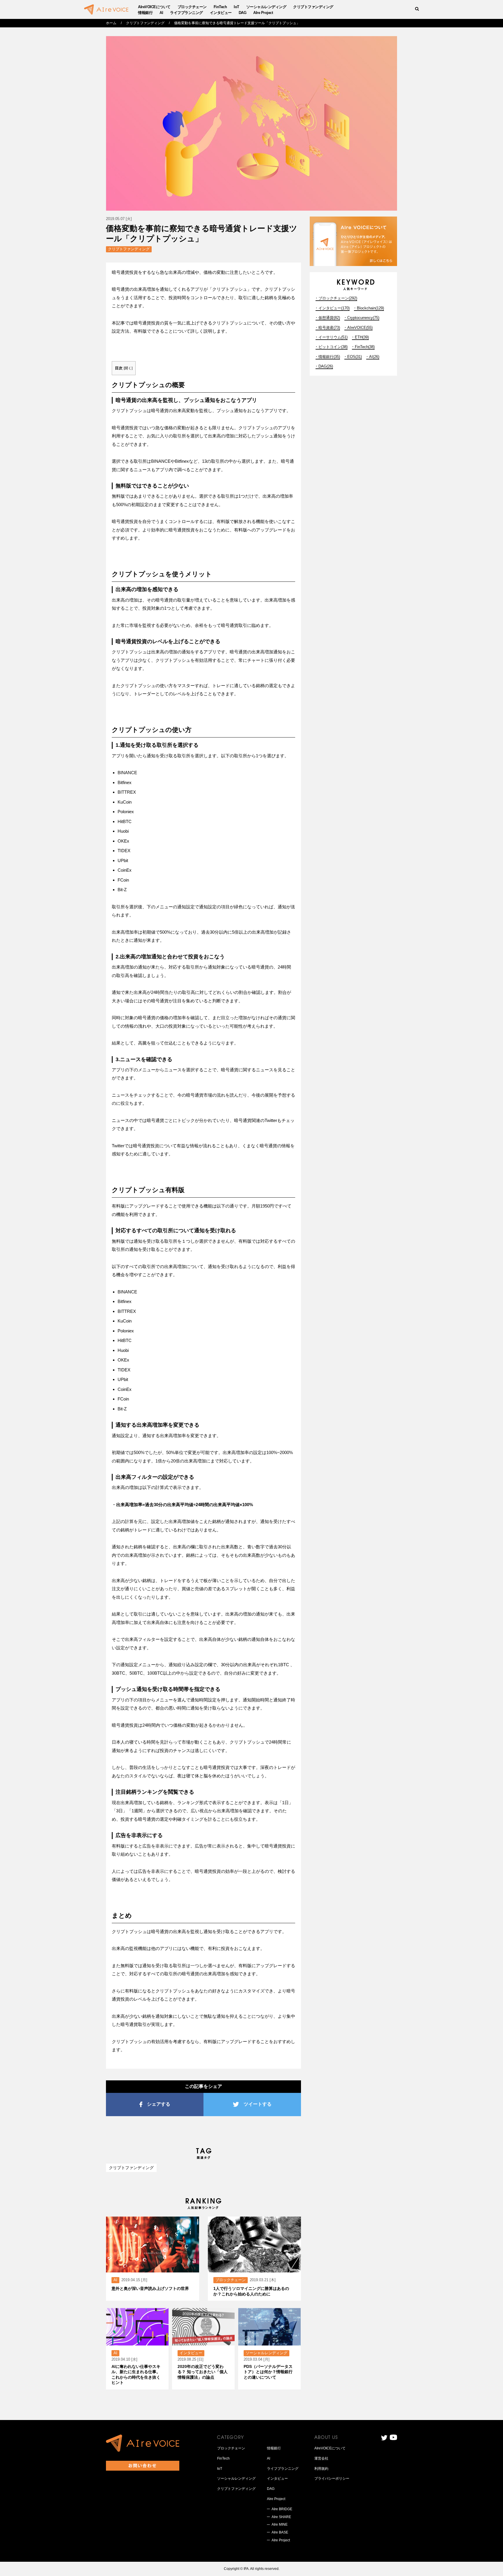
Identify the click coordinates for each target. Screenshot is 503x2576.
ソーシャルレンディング (266, 7)
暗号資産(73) (329, 328)
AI (161, 13)
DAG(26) (326, 366)
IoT (237, 7)
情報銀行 (145, 13)
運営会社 (321, 2458)
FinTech (220, 7)
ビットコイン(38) (333, 347)
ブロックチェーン (192, 7)
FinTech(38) (365, 347)
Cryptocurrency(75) (363, 318)
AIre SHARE (281, 2517)
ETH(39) (362, 337)
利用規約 (321, 2469)
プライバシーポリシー (332, 2479)
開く (128, 368)
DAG (243, 13)
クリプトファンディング (313, 7)
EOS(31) (355, 357)
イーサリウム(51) (333, 337)
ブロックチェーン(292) (338, 298)
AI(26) (374, 357)
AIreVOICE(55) (360, 328)
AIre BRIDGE (282, 2509)
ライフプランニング (186, 13)
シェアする (159, 2104)
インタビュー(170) (334, 308)
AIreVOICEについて (154, 7)
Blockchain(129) (370, 308)
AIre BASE (280, 2532)
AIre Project (263, 13)
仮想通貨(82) (329, 318)
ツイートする (258, 2104)
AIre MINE (280, 2524)
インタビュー (221, 13)
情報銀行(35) (329, 357)
